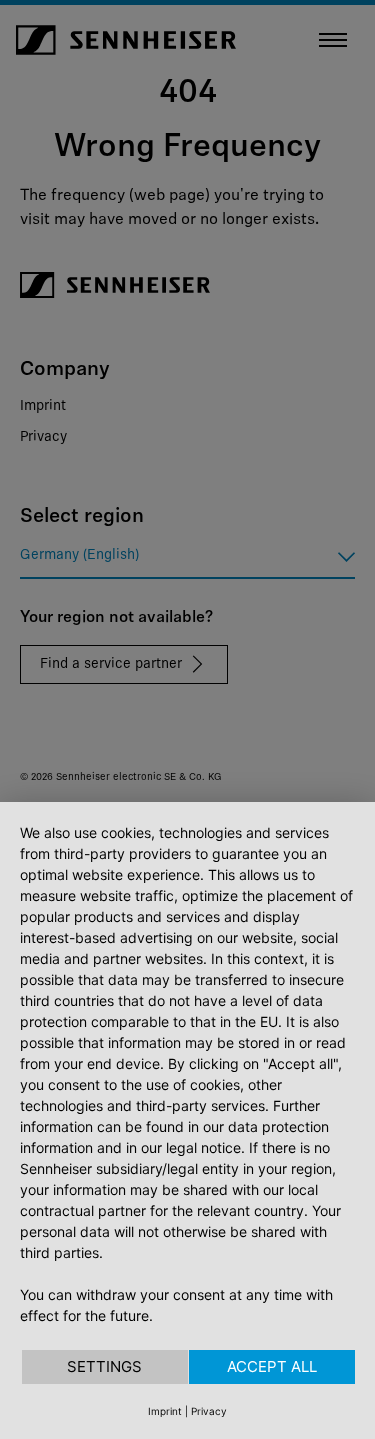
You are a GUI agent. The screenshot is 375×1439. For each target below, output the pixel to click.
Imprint (165, 1411)
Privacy (209, 1411)
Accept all (272, 1366)
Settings (104, 1366)
